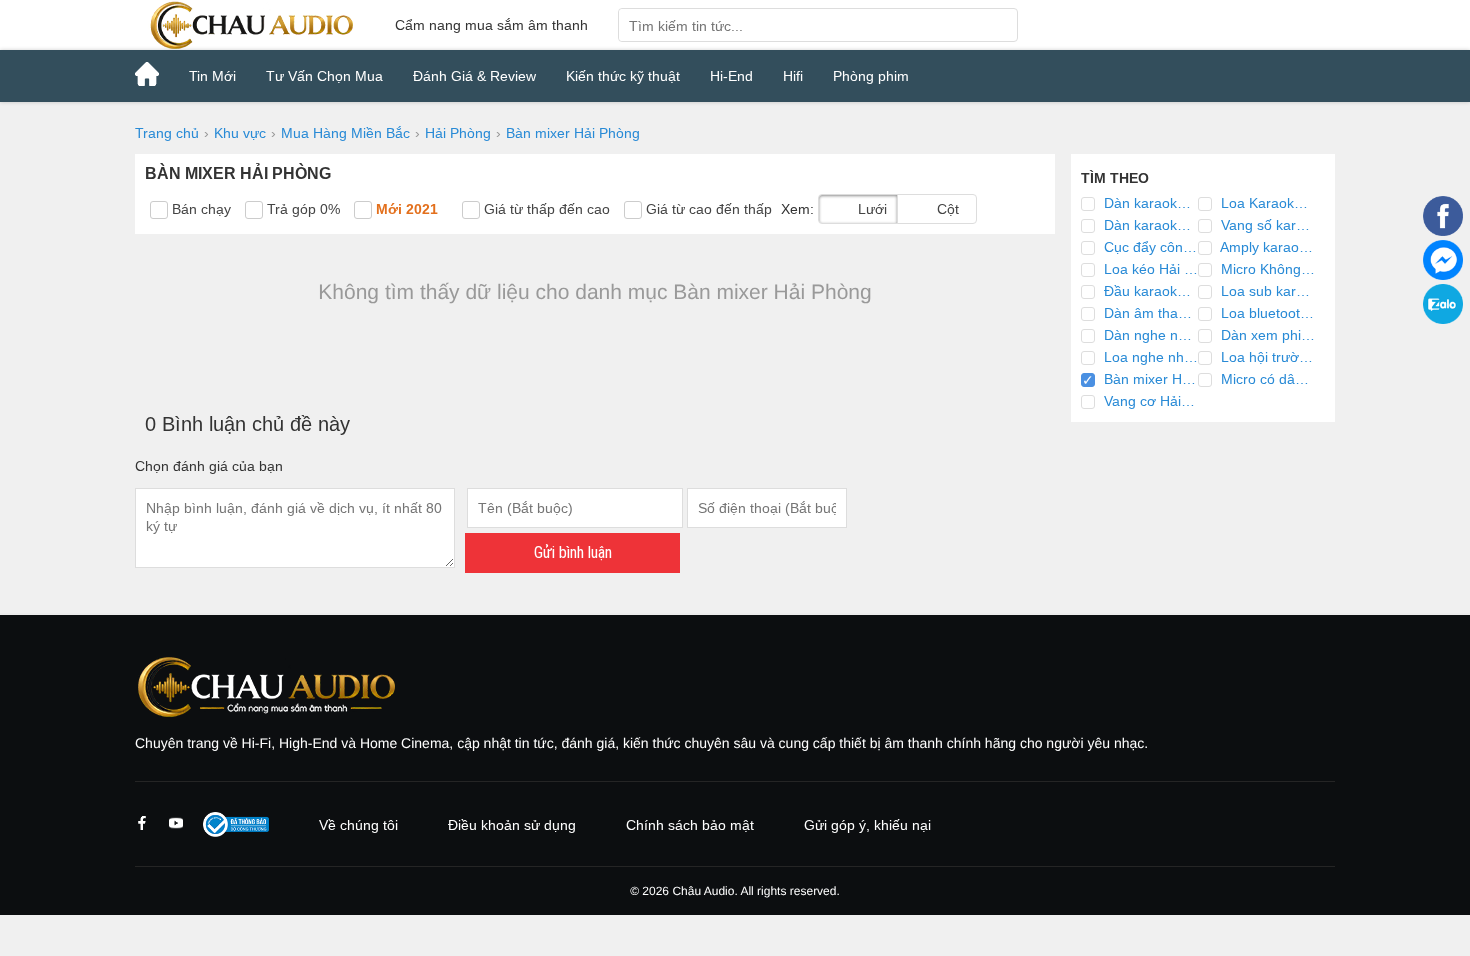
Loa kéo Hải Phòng (1149, 269)
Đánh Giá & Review (474, 76)
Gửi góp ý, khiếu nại (867, 825)
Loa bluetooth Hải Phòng (1266, 313)
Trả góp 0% (301, 209)
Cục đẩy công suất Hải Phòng (1149, 247)
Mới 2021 (405, 209)
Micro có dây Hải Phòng (1266, 379)
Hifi (793, 76)
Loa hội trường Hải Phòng (1266, 357)
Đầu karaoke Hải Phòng (1149, 291)
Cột (946, 209)
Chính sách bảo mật (690, 825)
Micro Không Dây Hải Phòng (1266, 269)
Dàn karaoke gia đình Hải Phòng (1149, 203)
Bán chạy (199, 209)
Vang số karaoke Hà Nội (1266, 225)
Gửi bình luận (573, 552)
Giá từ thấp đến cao (545, 209)
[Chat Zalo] (1443, 319)
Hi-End (731, 76)
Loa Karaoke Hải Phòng (1266, 203)
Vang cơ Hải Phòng (1149, 401)
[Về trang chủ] (250, 25)
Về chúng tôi (358, 825)
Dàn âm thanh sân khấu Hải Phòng (1149, 313)
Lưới (870, 209)
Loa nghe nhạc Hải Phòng (1149, 357)
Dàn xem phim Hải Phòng (1266, 335)
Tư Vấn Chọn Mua (324, 76)
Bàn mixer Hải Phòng (1149, 379)
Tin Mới (212, 76)
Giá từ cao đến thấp (707, 209)
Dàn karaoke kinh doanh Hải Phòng (1149, 225)
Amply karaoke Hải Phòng (1266, 247)
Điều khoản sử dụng (512, 825)
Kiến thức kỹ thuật (623, 76)
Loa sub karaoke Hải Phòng (1266, 291)
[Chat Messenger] (1443, 275)
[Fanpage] (1443, 231)
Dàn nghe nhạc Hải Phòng (1149, 335)
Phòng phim (871, 76)
